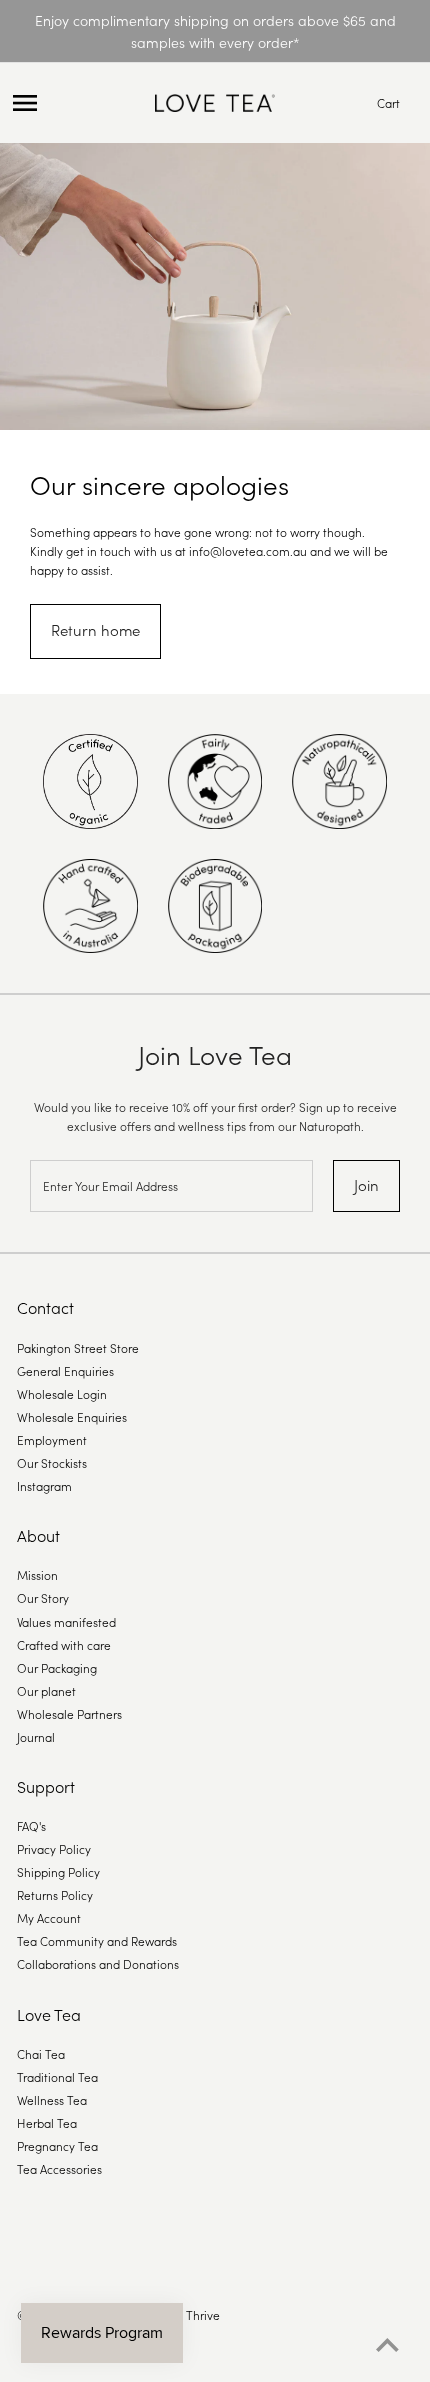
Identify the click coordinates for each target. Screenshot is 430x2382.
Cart (388, 102)
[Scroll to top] (387, 2345)
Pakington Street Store (78, 1347)
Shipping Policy (58, 1871)
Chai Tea (41, 2053)
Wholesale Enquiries (72, 1416)
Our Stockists (52, 1462)
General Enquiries (65, 1370)
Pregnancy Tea (57, 2145)
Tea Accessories (59, 2168)
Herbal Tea (47, 2122)
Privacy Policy (54, 1848)
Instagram (44, 1485)
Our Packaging (57, 1667)
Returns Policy (55, 1894)
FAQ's (31, 1825)
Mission (37, 1574)
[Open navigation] (77, 103)
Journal (36, 1736)
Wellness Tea (52, 2099)
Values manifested (66, 1621)
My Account (49, 1917)
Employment (52, 1439)
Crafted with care (64, 1644)
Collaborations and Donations (98, 1963)
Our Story (43, 1597)
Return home (95, 629)
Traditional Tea (57, 2076)
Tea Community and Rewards (97, 1940)
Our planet (46, 1690)
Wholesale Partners (69, 1713)
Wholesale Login (62, 1393)
